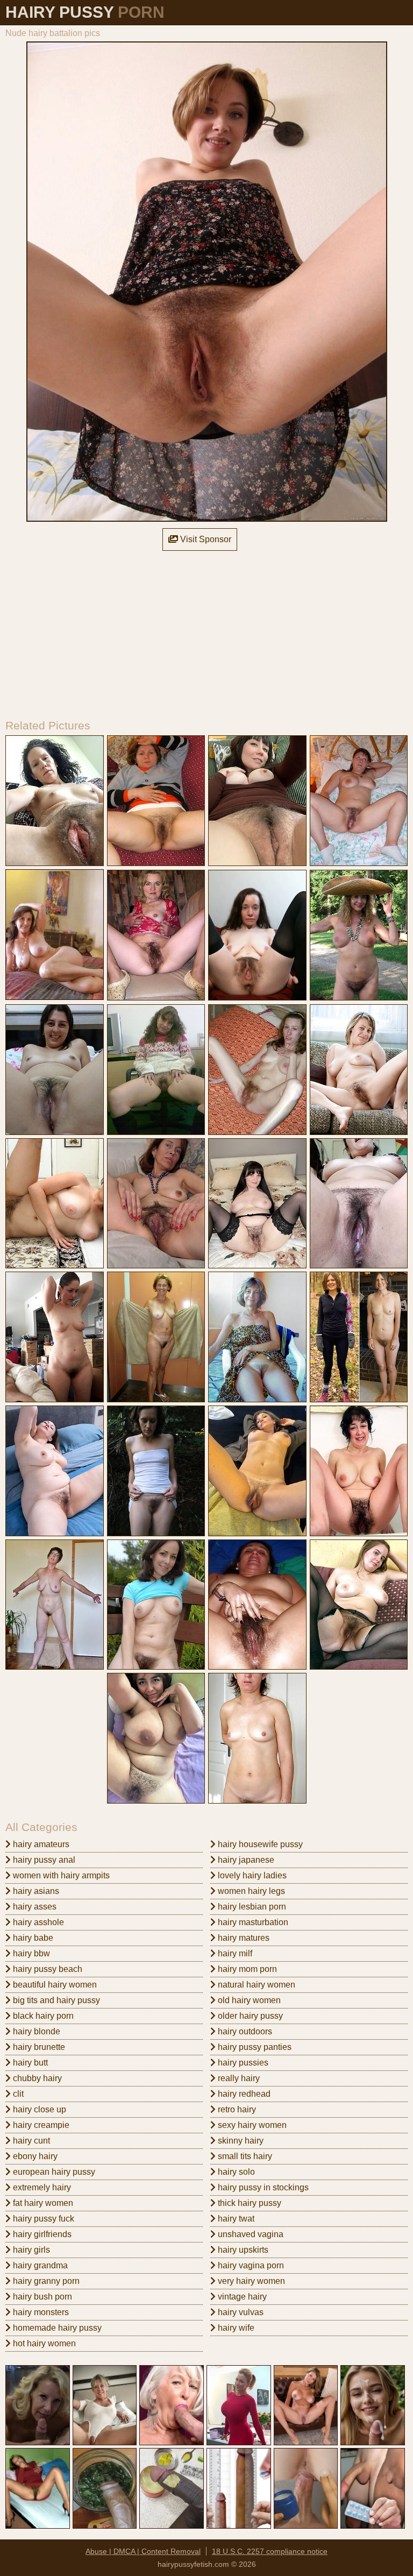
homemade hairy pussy (56, 2328)
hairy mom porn (246, 1969)
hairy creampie (40, 2125)
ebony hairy (34, 2156)
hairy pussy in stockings (262, 2187)
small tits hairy (244, 2156)
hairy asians (35, 1891)
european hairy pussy (53, 2172)
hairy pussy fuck (42, 2219)
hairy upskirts (242, 2250)
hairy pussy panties (254, 2047)
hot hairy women (43, 2343)
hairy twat (235, 2219)
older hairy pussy (249, 2016)
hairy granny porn (45, 2281)
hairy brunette (38, 2047)
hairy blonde (35, 2031)
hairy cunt (30, 2141)
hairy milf (234, 1953)
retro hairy (236, 2109)
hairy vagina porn (250, 2265)
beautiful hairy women (54, 1985)
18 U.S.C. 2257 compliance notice (270, 2551)
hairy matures (243, 1938)
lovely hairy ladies (251, 1875)
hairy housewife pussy (259, 1844)
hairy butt (29, 2063)
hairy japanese (245, 1860)
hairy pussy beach (47, 1969)
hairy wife (235, 2328)
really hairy (238, 2078)
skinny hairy (240, 2141)
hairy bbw (30, 1953)
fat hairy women (42, 2203)
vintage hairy (241, 2297)
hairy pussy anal (43, 1860)
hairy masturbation (252, 1922)
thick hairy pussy (248, 2203)
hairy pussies (242, 2063)
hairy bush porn (41, 2297)
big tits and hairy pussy (55, 2000)
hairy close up (38, 2109)
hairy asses (34, 1907)
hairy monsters (40, 2312)
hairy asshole (37, 1922)
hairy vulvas (240, 2312)
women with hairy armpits (60, 1875)
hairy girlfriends (41, 2234)
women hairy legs (250, 1891)
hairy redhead (243, 2094)
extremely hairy (41, 2187)
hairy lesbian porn (251, 1907)
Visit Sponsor (205, 539)
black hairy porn (42, 2016)
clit (17, 2094)
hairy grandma (39, 2265)
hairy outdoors (244, 2031)
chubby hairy (36, 2078)
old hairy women (248, 2000)
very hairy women (250, 2281)
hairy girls (30, 2250)
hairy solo (235, 2172)
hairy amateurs (40, 1844)
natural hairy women (255, 1985)
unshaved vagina (250, 2234)
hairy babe (32, 1938)
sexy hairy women (251, 2125)
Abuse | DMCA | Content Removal (143, 2551)
